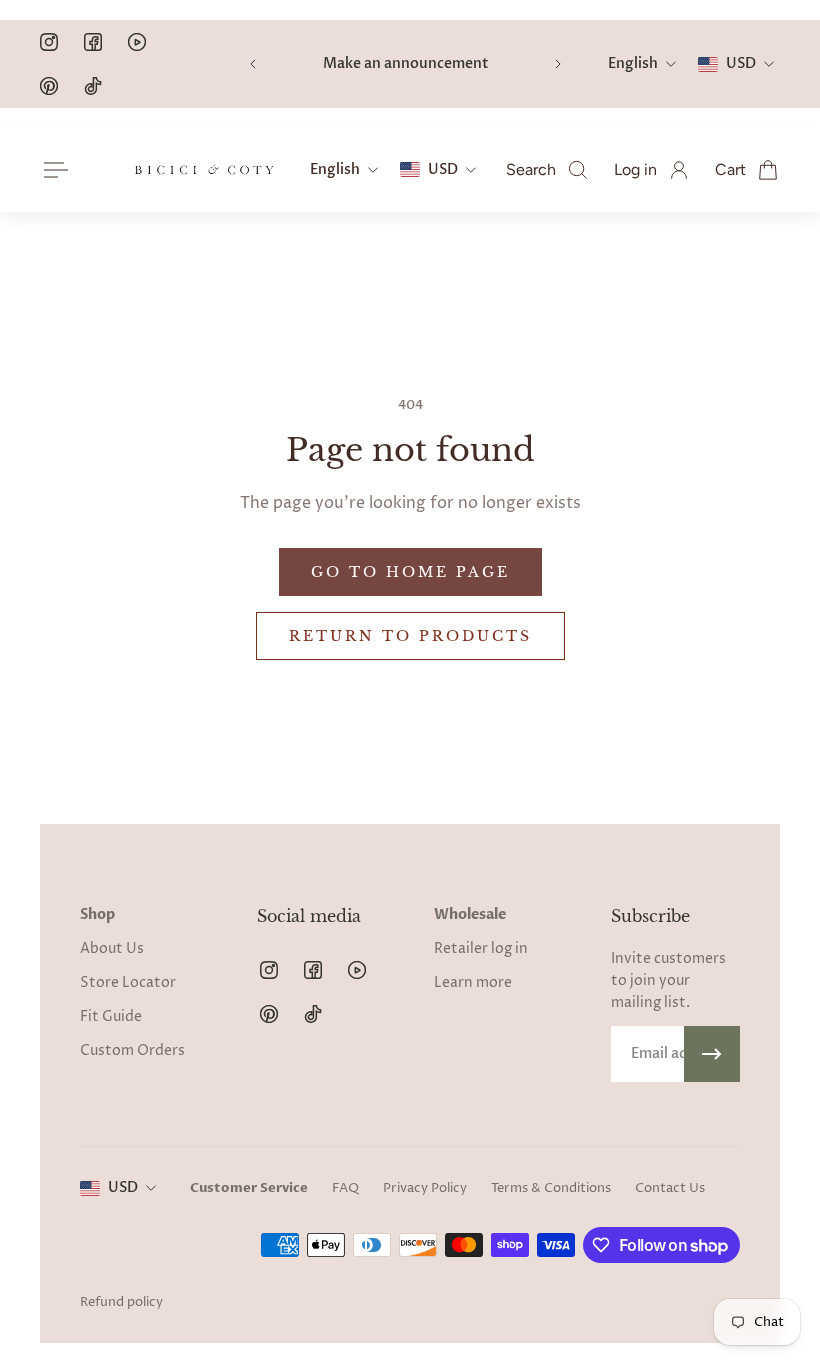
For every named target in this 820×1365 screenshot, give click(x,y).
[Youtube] (137, 42)
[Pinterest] (49, 86)
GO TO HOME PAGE (410, 572)
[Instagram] (49, 42)
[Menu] (52, 170)
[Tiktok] (93, 86)
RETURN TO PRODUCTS (410, 636)
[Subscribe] (712, 1054)
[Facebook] (93, 42)
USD (123, 1187)
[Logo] (204, 170)
